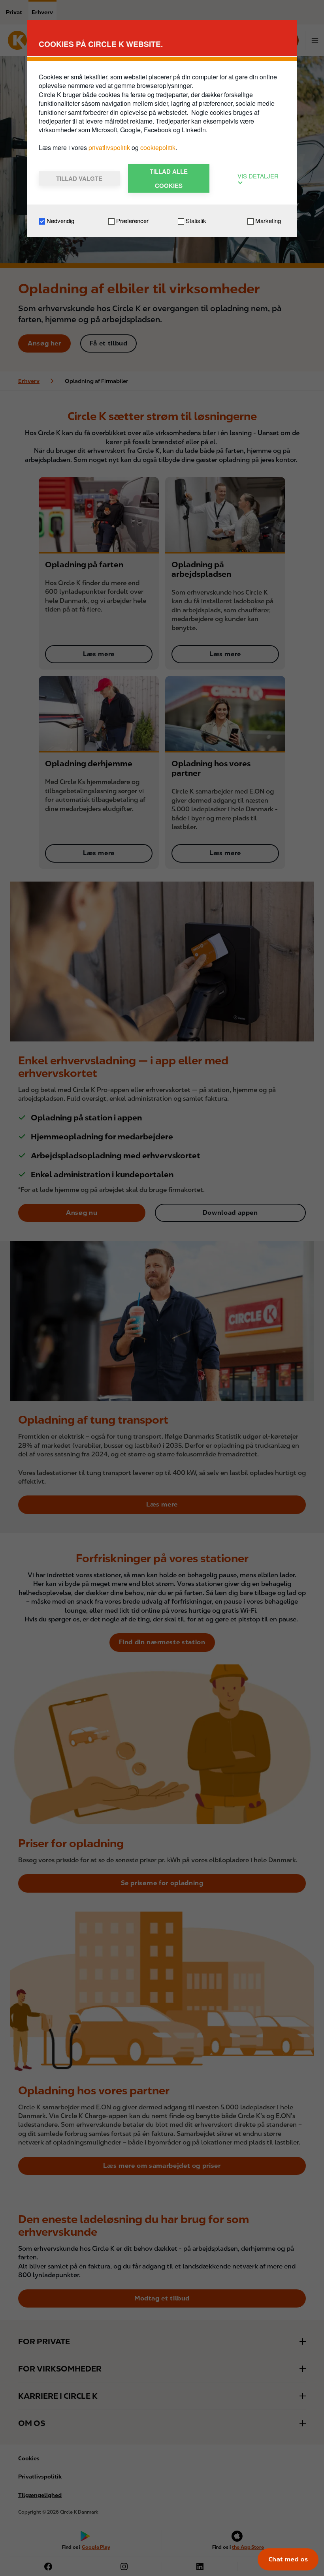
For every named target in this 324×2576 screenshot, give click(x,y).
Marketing (267, 220)
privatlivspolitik (110, 147)
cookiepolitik (158, 147)
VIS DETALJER (258, 176)
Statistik (195, 220)
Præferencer (132, 220)
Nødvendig (60, 220)
